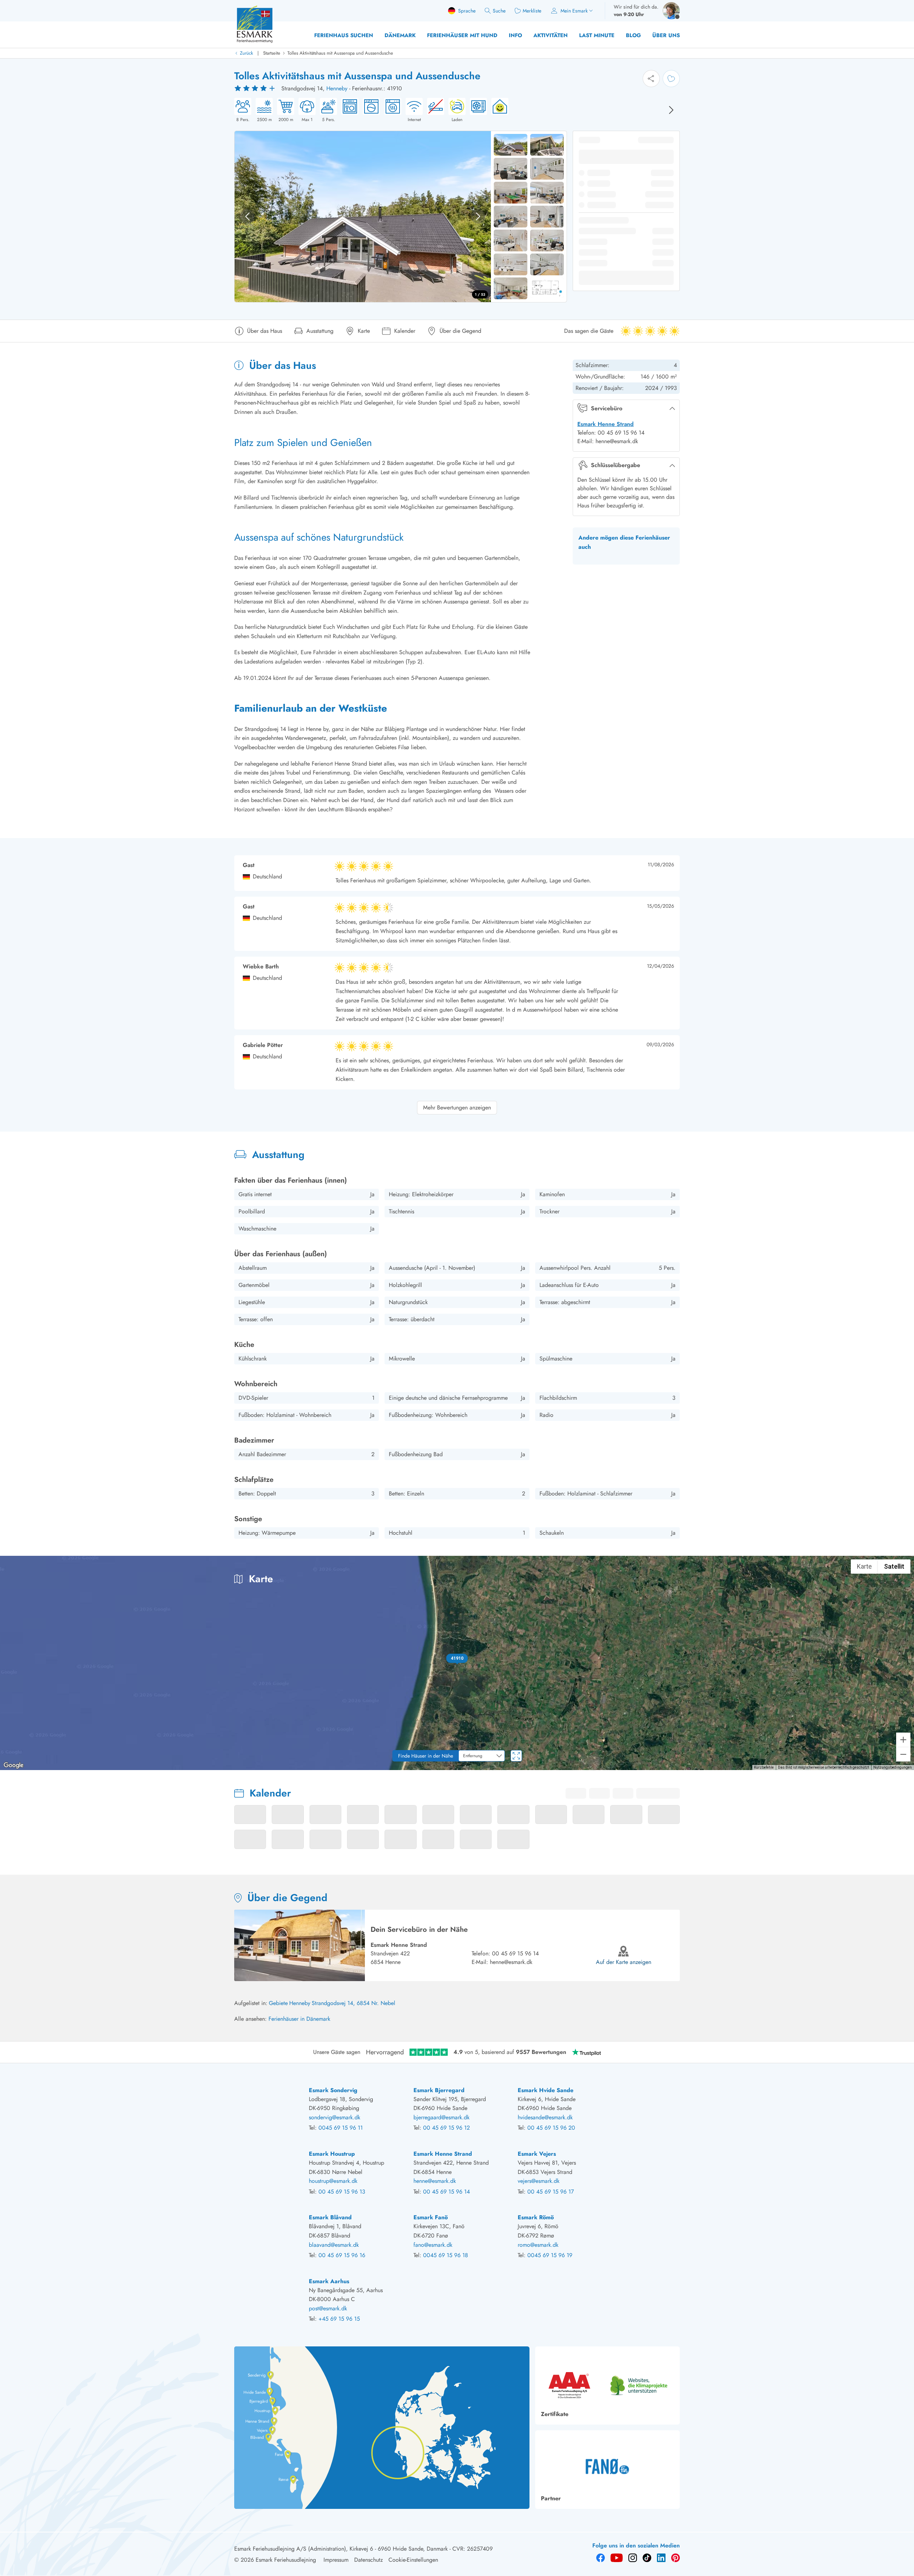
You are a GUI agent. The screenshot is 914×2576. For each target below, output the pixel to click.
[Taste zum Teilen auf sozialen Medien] (651, 79)
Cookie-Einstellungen (413, 2560)
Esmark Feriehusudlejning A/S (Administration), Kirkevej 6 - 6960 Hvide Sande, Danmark (341, 2549)
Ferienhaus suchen (344, 35)
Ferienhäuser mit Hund (462, 35)
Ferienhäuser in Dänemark (299, 2019)
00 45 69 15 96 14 (515, 1953)
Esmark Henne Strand (606, 424)
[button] (457, 1658)
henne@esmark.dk (511, 1962)
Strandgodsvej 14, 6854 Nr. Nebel (353, 2003)
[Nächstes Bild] (671, 110)
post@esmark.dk (328, 2308)
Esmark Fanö (431, 2217)
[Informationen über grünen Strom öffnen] (498, 110)
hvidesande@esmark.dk (545, 2117)
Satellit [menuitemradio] (894, 1566)
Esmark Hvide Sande (546, 2090)
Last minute (597, 35)
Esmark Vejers (537, 2154)
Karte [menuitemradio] (864, 1566)
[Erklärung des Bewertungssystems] (256, 89)
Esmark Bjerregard (439, 2090)
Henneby (337, 88)
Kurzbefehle (764, 1767)
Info (515, 35)
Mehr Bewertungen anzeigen (457, 1107)
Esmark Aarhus (329, 2281)
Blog (633, 35)
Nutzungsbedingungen (893, 1767)
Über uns (666, 35)
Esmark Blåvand (330, 2217)
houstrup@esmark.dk (333, 2181)
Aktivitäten (551, 35)
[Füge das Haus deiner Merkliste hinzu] (671, 79)
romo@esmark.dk (538, 2245)
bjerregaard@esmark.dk (441, 2117)
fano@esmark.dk (433, 2245)
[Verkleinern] (903, 1754)
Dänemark (400, 35)
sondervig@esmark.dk (335, 2117)
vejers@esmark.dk (539, 2181)
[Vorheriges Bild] (247, 216)
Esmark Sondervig (333, 2090)
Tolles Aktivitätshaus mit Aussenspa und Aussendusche (340, 53)
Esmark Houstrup (332, 2154)
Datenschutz (368, 2560)
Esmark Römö (536, 2217)
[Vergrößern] (903, 1740)
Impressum (336, 2560)
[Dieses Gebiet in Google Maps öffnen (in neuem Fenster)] (14, 1765)
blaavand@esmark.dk (334, 2245)
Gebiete (278, 2003)
